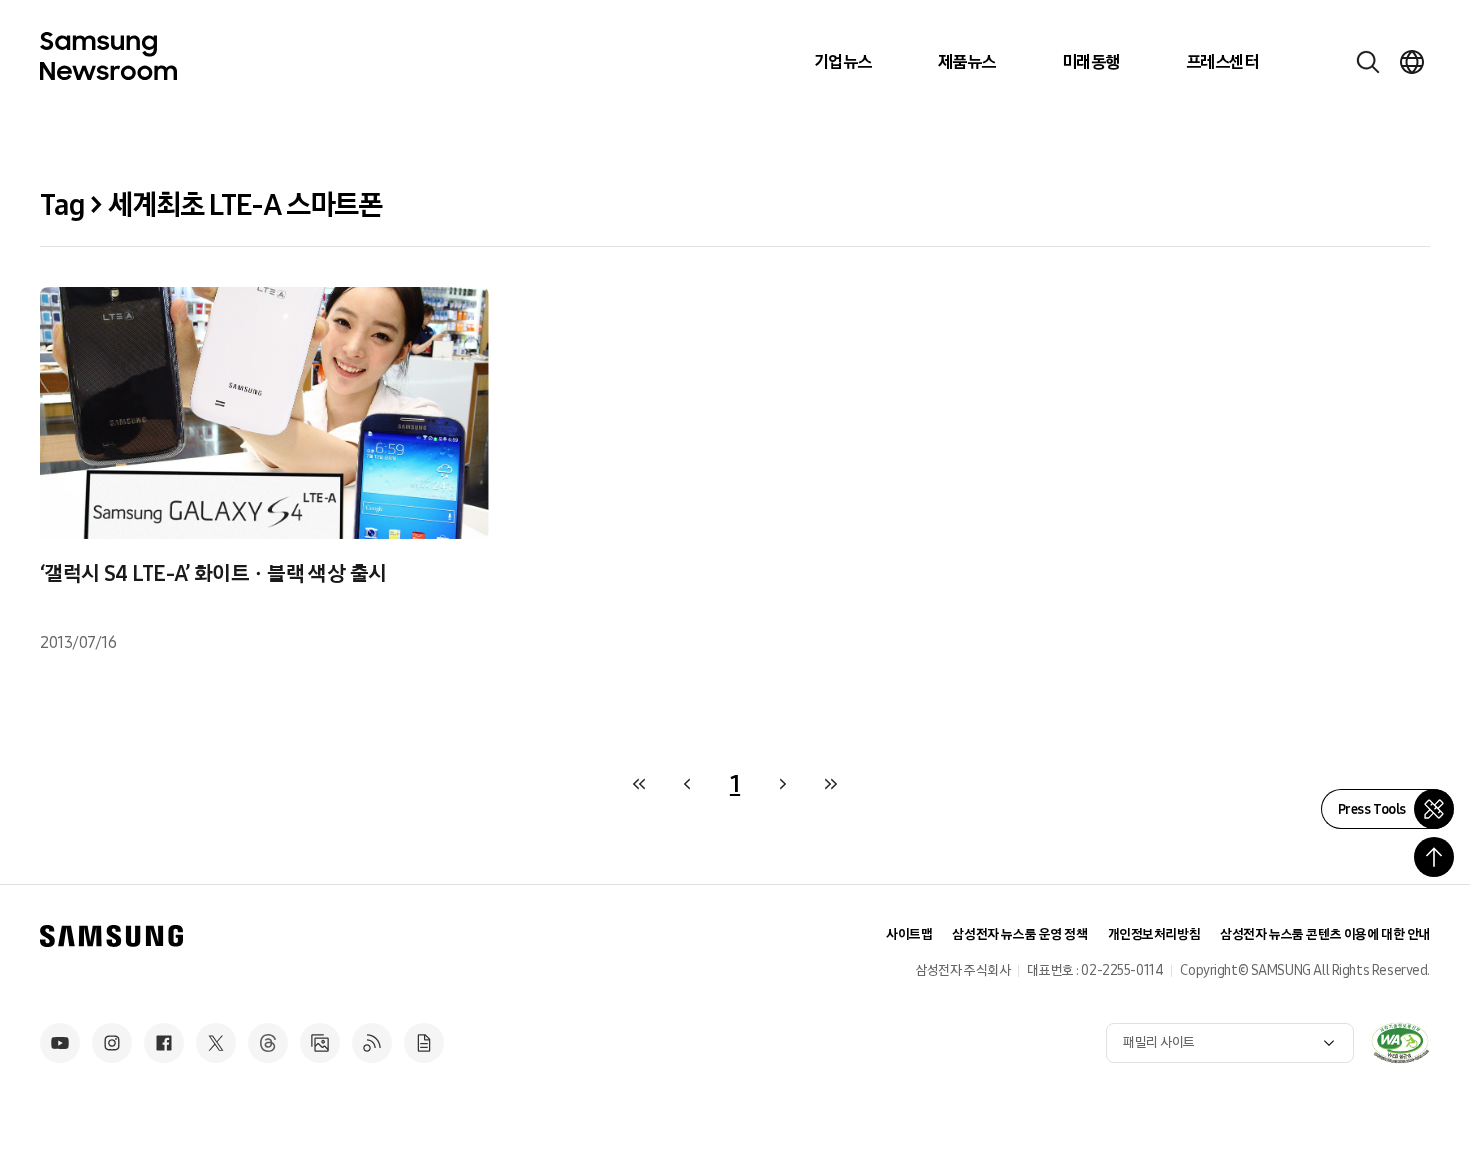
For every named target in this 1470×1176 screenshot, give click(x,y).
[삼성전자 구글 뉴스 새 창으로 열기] (424, 1043)
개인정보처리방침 (1154, 934)
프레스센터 (1222, 62)
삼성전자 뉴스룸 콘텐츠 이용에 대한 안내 (1325, 934)
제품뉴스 (967, 62)
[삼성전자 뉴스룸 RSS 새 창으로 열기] (372, 1043)
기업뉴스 (843, 62)
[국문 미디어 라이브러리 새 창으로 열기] (320, 1043)
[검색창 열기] (1368, 62)
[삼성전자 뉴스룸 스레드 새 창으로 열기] (268, 1043)
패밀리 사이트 (1159, 1042)
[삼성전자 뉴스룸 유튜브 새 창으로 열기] (60, 1043)
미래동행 (1091, 62)
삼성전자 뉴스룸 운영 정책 (1019, 934)
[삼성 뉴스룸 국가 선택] (1412, 62)
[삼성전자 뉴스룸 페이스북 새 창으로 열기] (164, 1043)
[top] (1434, 857)
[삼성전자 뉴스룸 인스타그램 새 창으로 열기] (112, 1043)
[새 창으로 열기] (1400, 1043)
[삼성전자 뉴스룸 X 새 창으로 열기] (216, 1043)
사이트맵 (909, 934)
